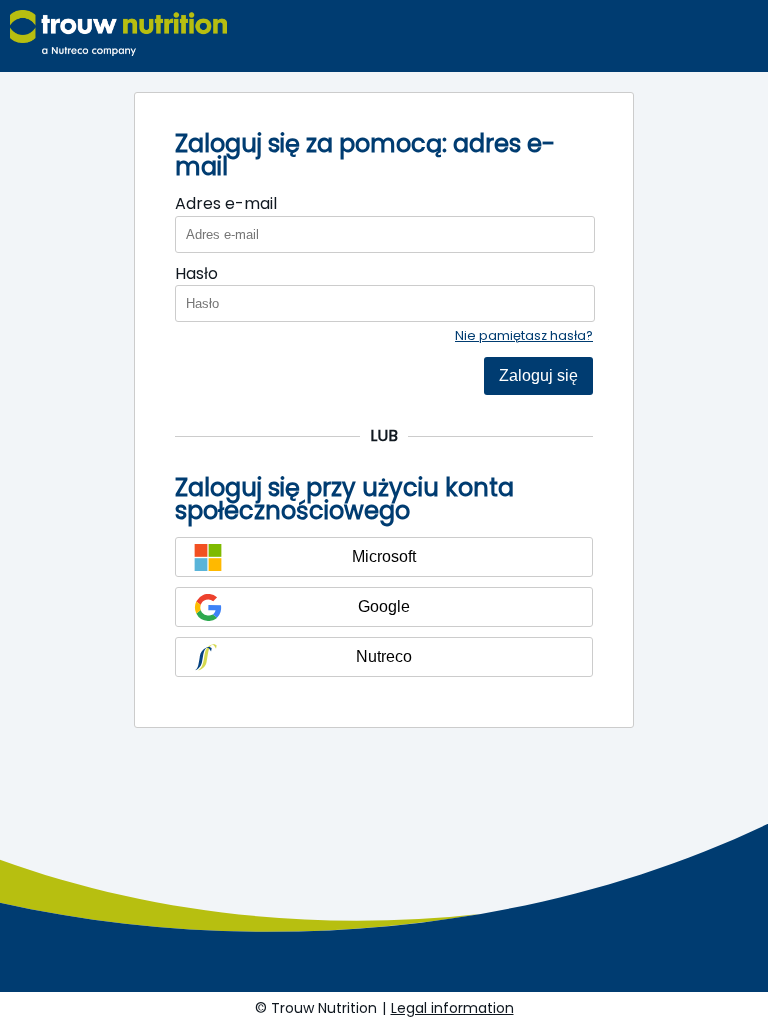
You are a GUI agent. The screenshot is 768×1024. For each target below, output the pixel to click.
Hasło (196, 273)
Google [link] (384, 606)
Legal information (452, 1008)
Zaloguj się (538, 375)
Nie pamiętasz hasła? (524, 335)
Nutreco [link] (384, 656)
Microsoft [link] (384, 556)
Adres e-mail (226, 204)
